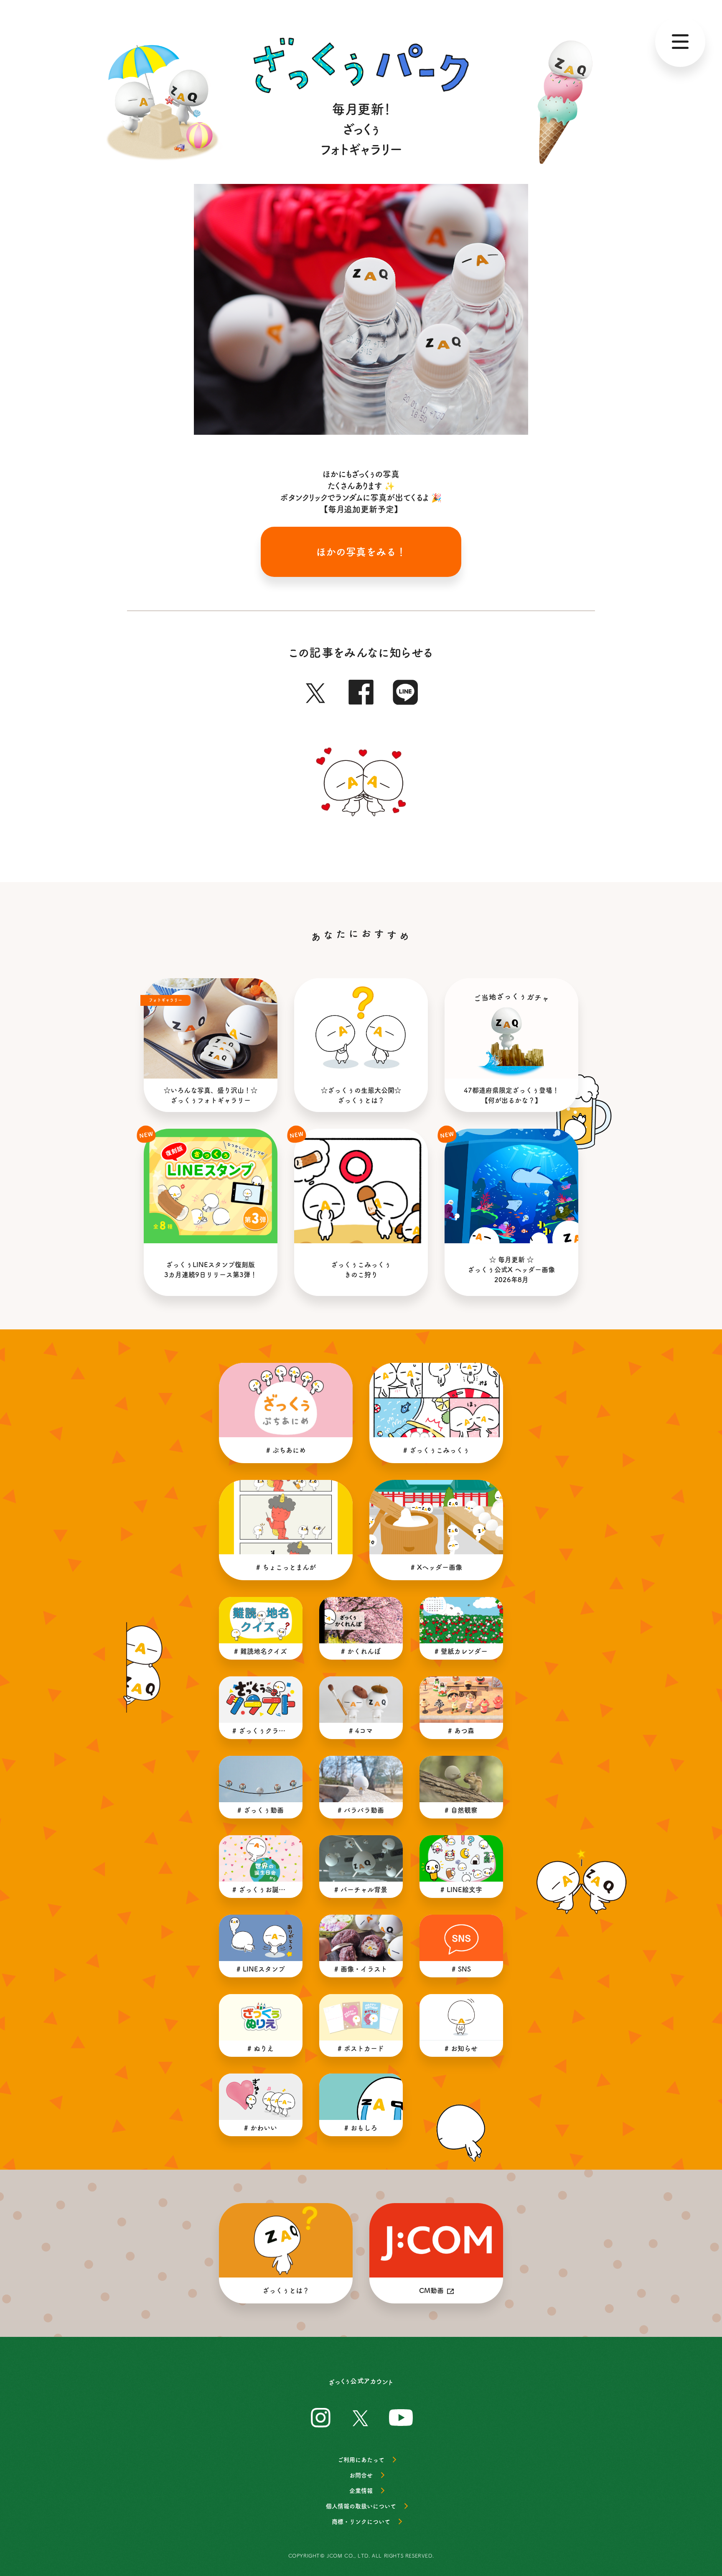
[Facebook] (361, 690)
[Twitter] (316, 690)
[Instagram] (321, 2416)
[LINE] (406, 690)
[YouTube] (401, 2416)
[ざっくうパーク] (361, 65)
